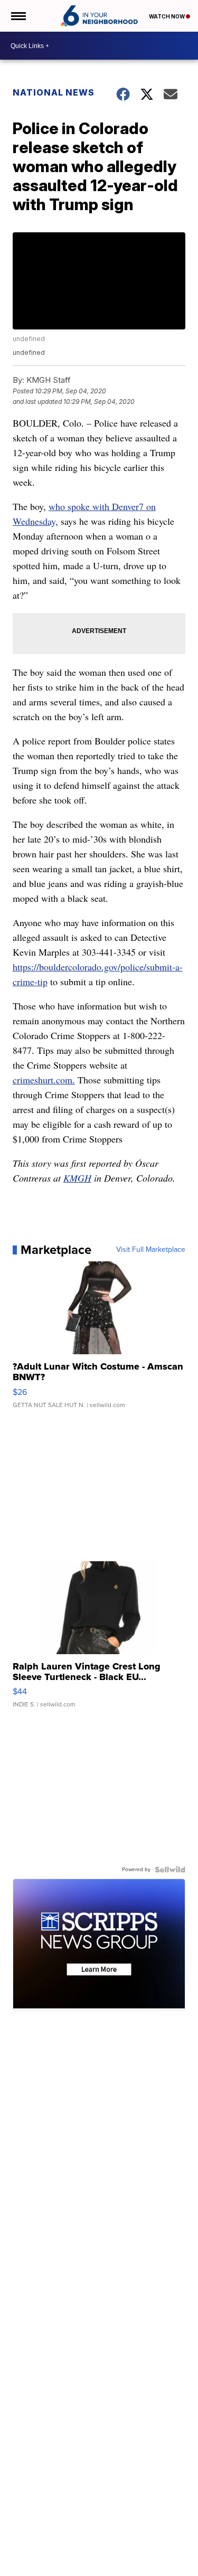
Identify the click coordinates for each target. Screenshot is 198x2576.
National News (54, 92)
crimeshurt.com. (44, 1080)
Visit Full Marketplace (151, 1250)
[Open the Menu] (18, 16)
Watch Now (167, 16)
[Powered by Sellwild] (170, 1870)
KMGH (77, 1178)
